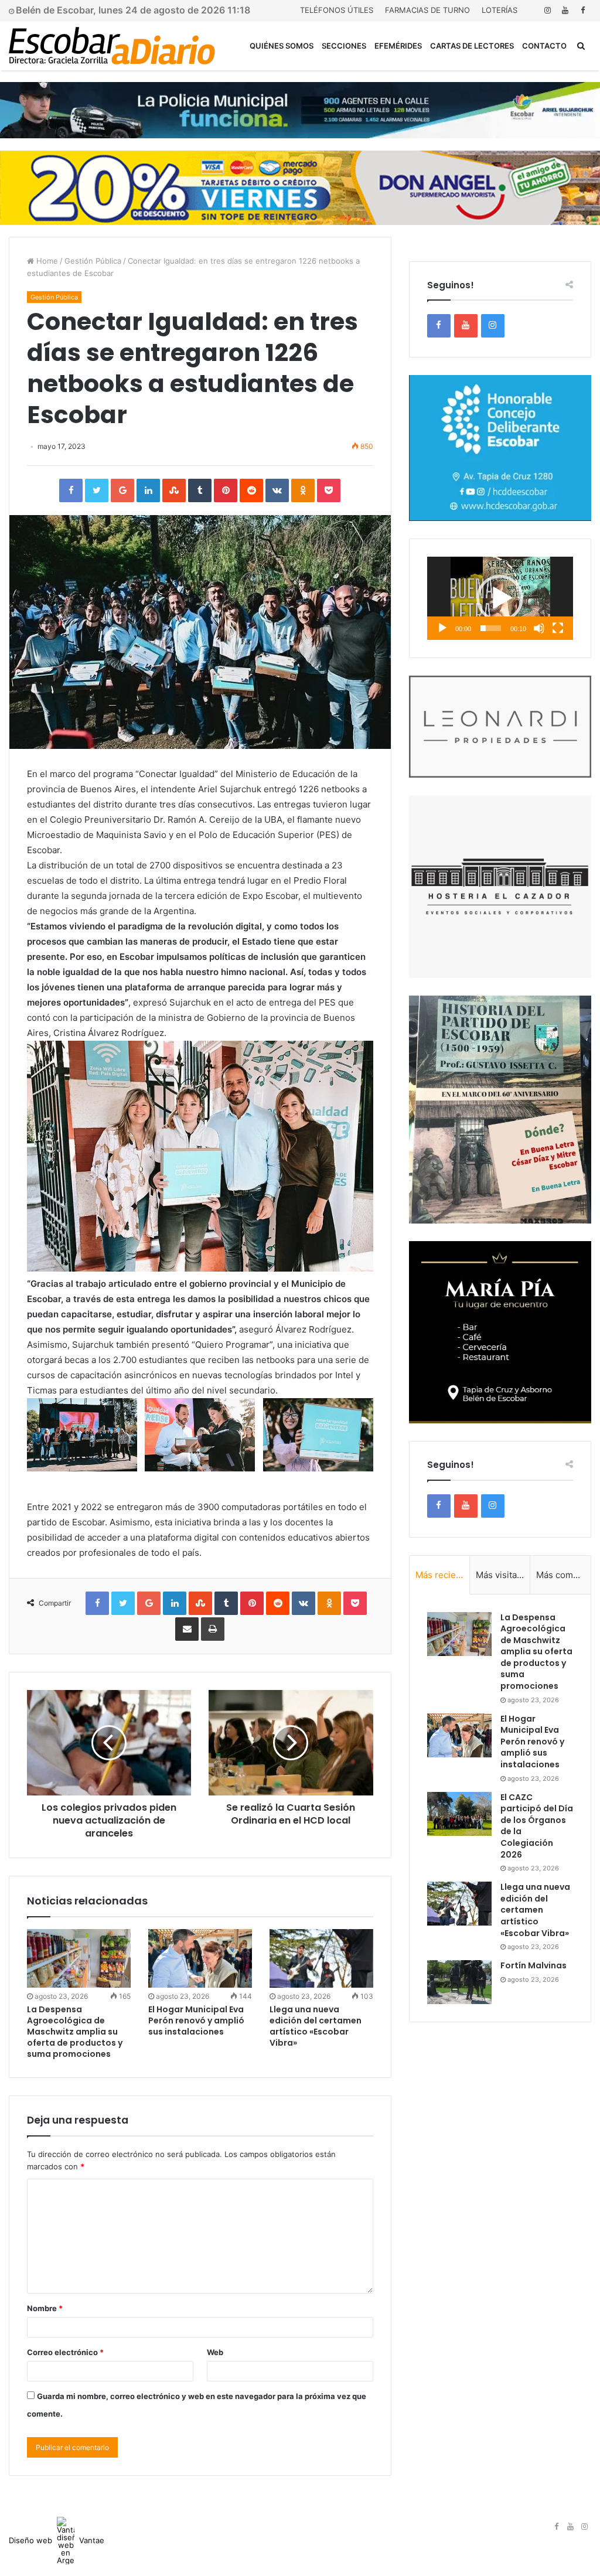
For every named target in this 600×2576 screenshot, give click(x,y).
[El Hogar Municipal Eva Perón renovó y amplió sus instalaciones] (200, 1958)
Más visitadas (503, 1575)
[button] (500, 598)
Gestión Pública (93, 261)
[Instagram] (547, 10)
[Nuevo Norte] (112, 46)
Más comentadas (563, 1575)
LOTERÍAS (500, 10)
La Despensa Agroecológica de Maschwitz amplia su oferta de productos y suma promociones (75, 2032)
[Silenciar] (539, 628)
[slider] (491, 628)
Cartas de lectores (472, 46)
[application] (500, 598)
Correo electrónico (65, 2352)
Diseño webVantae (57, 2540)
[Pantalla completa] (558, 628)
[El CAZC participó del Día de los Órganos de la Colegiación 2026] (459, 1814)
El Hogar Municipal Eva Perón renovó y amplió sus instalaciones (196, 2020)
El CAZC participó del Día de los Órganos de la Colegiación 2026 (537, 1826)
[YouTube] (565, 10)
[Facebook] (582, 10)
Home (46, 261)
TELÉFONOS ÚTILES (337, 10)
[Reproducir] (442, 628)
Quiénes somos (282, 46)
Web (215, 2352)
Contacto (544, 46)
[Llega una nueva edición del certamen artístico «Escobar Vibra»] (321, 1958)
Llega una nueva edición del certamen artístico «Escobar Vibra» (316, 2026)
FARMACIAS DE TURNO (427, 10)
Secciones (344, 46)
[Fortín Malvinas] (459, 1982)
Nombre (45, 2308)
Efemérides (398, 46)
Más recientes (443, 1575)
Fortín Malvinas (533, 1965)
